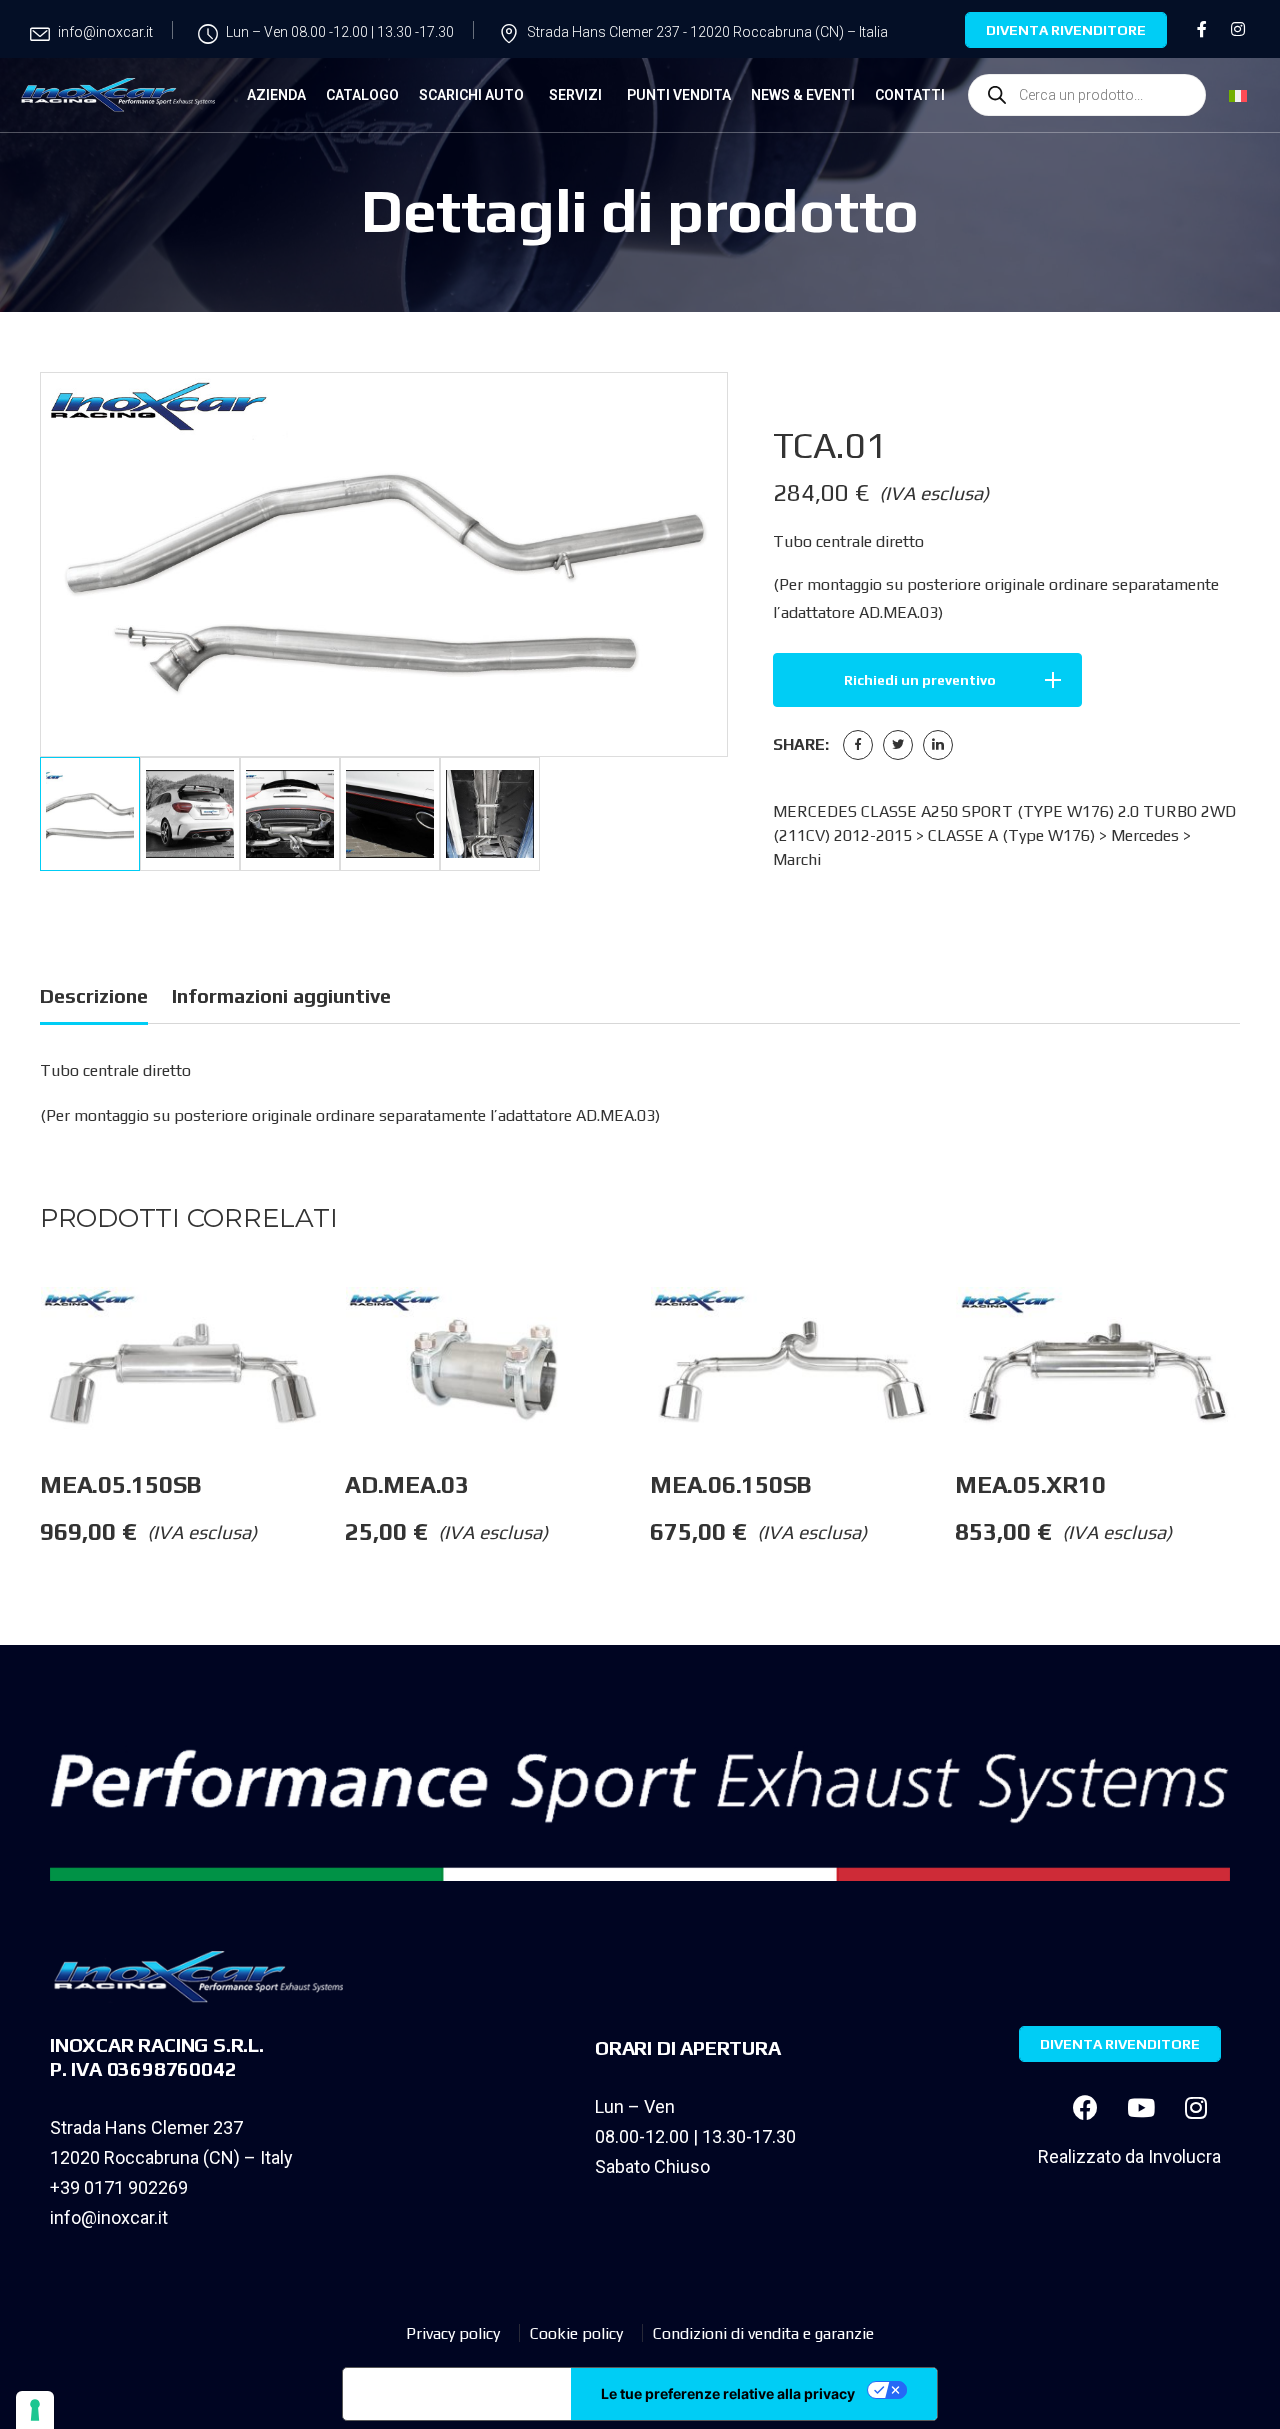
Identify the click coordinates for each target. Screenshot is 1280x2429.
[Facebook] (858, 745)
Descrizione (94, 995)
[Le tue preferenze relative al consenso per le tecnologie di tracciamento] (35, 2410)
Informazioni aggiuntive (281, 995)
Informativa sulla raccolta (457, 2394)
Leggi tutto (344, 1327)
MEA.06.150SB (730, 1484)
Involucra (1184, 2156)
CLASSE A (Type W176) (1011, 835)
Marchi (797, 859)
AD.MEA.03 (407, 1484)
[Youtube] (1141, 2107)
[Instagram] (1196, 2107)
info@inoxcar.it (109, 2217)
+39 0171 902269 (119, 2187)
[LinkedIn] (938, 745)
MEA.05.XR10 (1030, 1484)
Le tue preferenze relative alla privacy (728, 2393)
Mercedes (1145, 835)
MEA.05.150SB (123, 1484)
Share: (801, 744)
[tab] (94, 999)
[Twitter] (898, 745)
